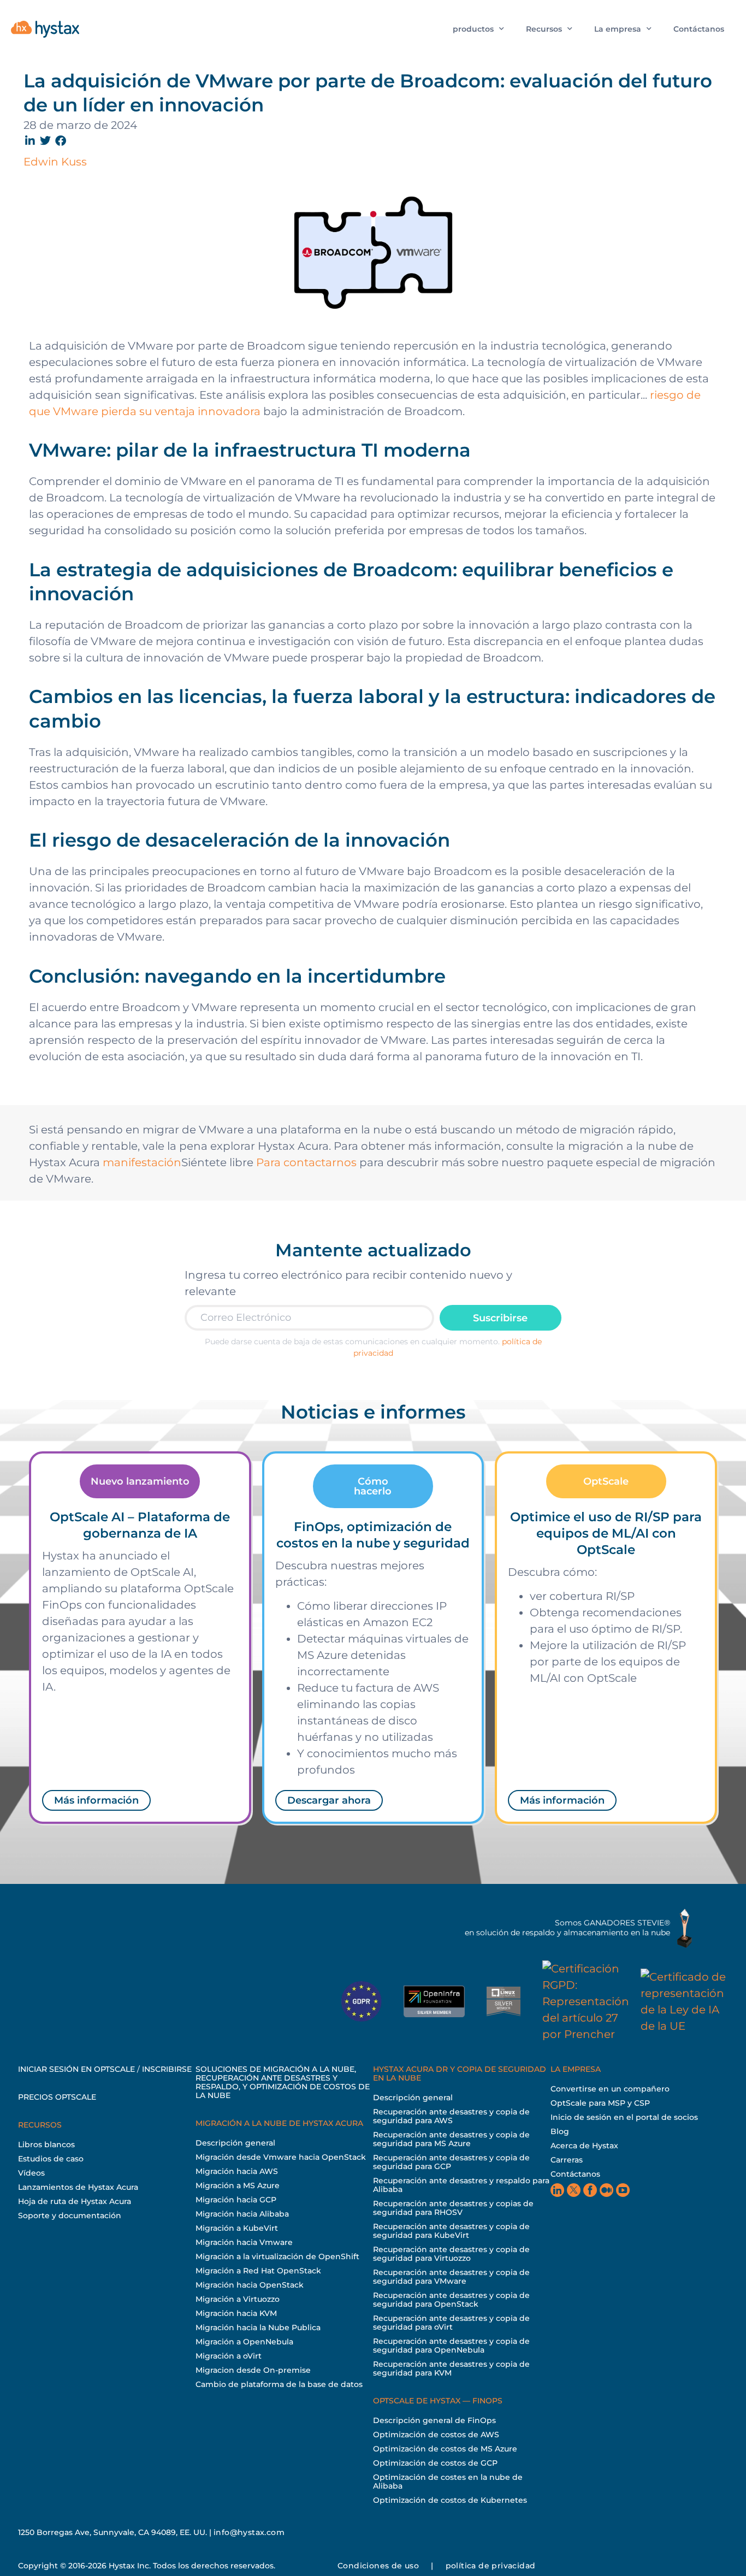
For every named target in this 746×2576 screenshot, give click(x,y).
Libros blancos (46, 2144)
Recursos (544, 29)
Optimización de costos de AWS (436, 2435)
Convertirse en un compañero (610, 2089)
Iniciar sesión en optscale (76, 2069)
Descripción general (235, 2143)
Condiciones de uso (378, 2566)
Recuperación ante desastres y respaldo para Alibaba (461, 2185)
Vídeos (31, 2173)
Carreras (567, 2160)
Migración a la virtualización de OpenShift (277, 2256)
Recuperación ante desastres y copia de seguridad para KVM (451, 2368)
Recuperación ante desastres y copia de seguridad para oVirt (451, 2323)
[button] (31, 141)
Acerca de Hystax (584, 2146)
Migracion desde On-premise (253, 2370)
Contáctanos (699, 29)
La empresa (618, 29)
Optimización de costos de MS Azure (445, 2449)
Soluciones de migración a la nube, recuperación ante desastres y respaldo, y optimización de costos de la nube (283, 2082)
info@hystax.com (249, 2532)
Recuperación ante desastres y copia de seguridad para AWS (451, 2116)
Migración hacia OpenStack (250, 2285)
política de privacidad (491, 2566)
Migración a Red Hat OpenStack (258, 2271)
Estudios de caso (51, 2159)
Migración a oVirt (229, 2356)
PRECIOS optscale (57, 2097)
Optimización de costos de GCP (435, 2463)
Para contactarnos (306, 1162)
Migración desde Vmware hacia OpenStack (281, 2157)
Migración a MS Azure (238, 2185)
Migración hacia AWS (237, 2171)
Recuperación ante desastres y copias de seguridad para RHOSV (453, 2208)
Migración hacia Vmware (244, 2242)
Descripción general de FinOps (434, 2420)
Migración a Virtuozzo (238, 2299)
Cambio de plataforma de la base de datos (279, 2384)
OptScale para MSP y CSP (600, 2103)
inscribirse (167, 2069)
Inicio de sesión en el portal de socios (624, 2117)
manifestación (142, 1162)
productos (473, 29)
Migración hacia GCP (236, 2200)
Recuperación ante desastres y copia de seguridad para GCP (451, 2162)
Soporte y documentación (70, 2215)
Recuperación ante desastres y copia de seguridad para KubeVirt (451, 2231)
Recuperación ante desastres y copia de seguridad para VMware (451, 2277)
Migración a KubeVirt (237, 2228)
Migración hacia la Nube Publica (258, 2327)
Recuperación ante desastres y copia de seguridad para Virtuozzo (451, 2254)
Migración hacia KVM (236, 2313)
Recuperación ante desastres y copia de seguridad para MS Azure (451, 2139)
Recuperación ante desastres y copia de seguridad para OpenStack (451, 2300)
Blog (560, 2131)
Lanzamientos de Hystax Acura (78, 2187)
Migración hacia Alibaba (242, 2214)
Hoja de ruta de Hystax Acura (75, 2201)
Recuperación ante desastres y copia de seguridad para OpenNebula (451, 2345)
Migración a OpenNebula (244, 2342)
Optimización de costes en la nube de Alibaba (448, 2482)
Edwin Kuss (55, 162)
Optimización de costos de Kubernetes (450, 2500)
